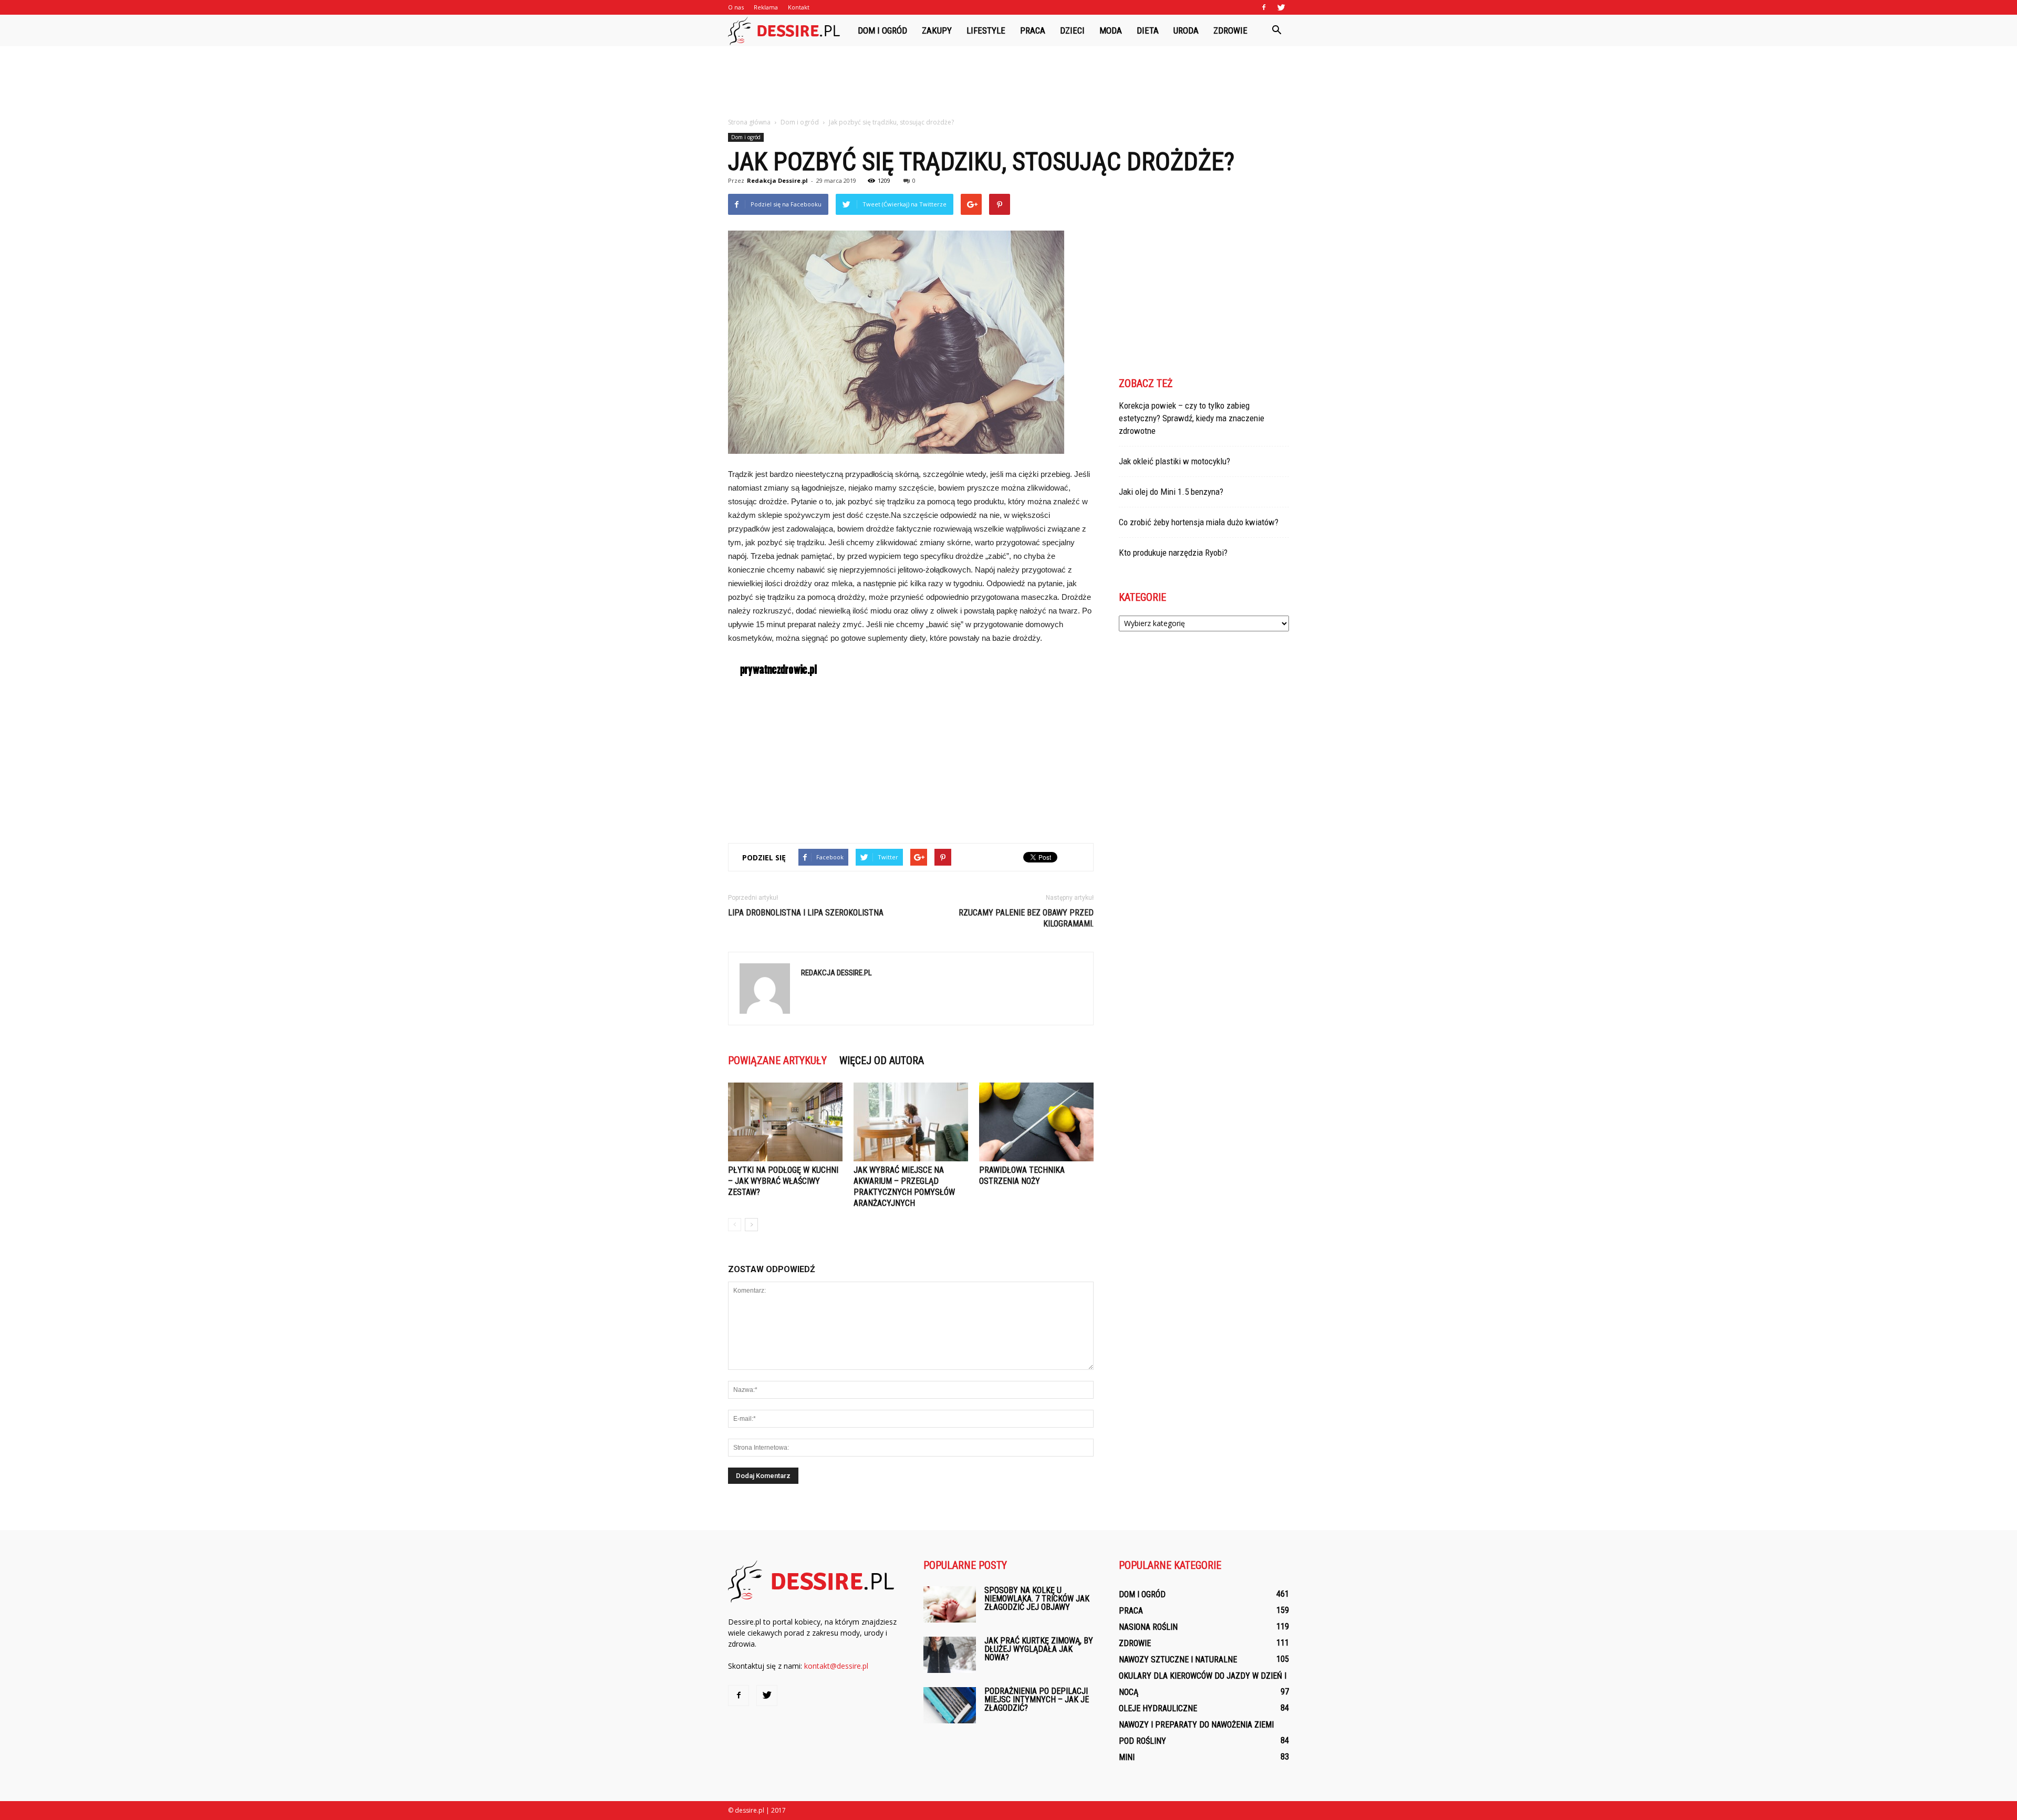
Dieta (1148, 30)
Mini (1127, 1757)
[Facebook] (1264, 7)
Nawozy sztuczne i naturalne (1178, 1660)
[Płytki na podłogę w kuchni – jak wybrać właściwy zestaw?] (785, 1122)
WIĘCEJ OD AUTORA (882, 1060)
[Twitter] (1281, 7)
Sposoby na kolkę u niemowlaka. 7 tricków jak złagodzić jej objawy (1037, 1599)
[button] (1276, 30)
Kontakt (799, 7)
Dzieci (1072, 30)
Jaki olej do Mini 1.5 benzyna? (1171, 492)
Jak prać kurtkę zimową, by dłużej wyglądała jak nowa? (1039, 1649)
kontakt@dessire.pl (836, 1666)
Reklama (766, 7)
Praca (1033, 30)
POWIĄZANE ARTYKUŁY (777, 1060)
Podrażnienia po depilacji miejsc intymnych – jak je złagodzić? (1037, 1699)
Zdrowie (1230, 30)
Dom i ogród (882, 30)
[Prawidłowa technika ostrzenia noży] (1036, 1122)
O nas (736, 7)
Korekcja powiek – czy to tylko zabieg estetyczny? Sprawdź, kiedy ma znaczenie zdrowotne (1192, 418)
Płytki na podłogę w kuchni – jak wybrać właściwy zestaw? (783, 1181)
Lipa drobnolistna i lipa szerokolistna (806, 913)
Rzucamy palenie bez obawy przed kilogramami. (1026, 918)
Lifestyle (986, 30)
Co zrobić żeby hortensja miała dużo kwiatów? (1199, 522)
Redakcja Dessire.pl (777, 180)
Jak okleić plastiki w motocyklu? (1174, 461)
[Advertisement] (1008, 82)
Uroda (1186, 30)
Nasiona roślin (1148, 1627)
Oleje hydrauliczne (1158, 1708)
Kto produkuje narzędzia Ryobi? (1173, 553)
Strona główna (749, 122)
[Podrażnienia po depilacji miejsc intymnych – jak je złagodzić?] (950, 1705)
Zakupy (937, 30)
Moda (1111, 30)
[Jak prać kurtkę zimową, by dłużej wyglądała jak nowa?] (950, 1655)
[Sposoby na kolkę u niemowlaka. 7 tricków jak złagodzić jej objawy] (950, 1604)
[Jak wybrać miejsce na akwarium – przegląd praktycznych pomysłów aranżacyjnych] (911, 1122)
